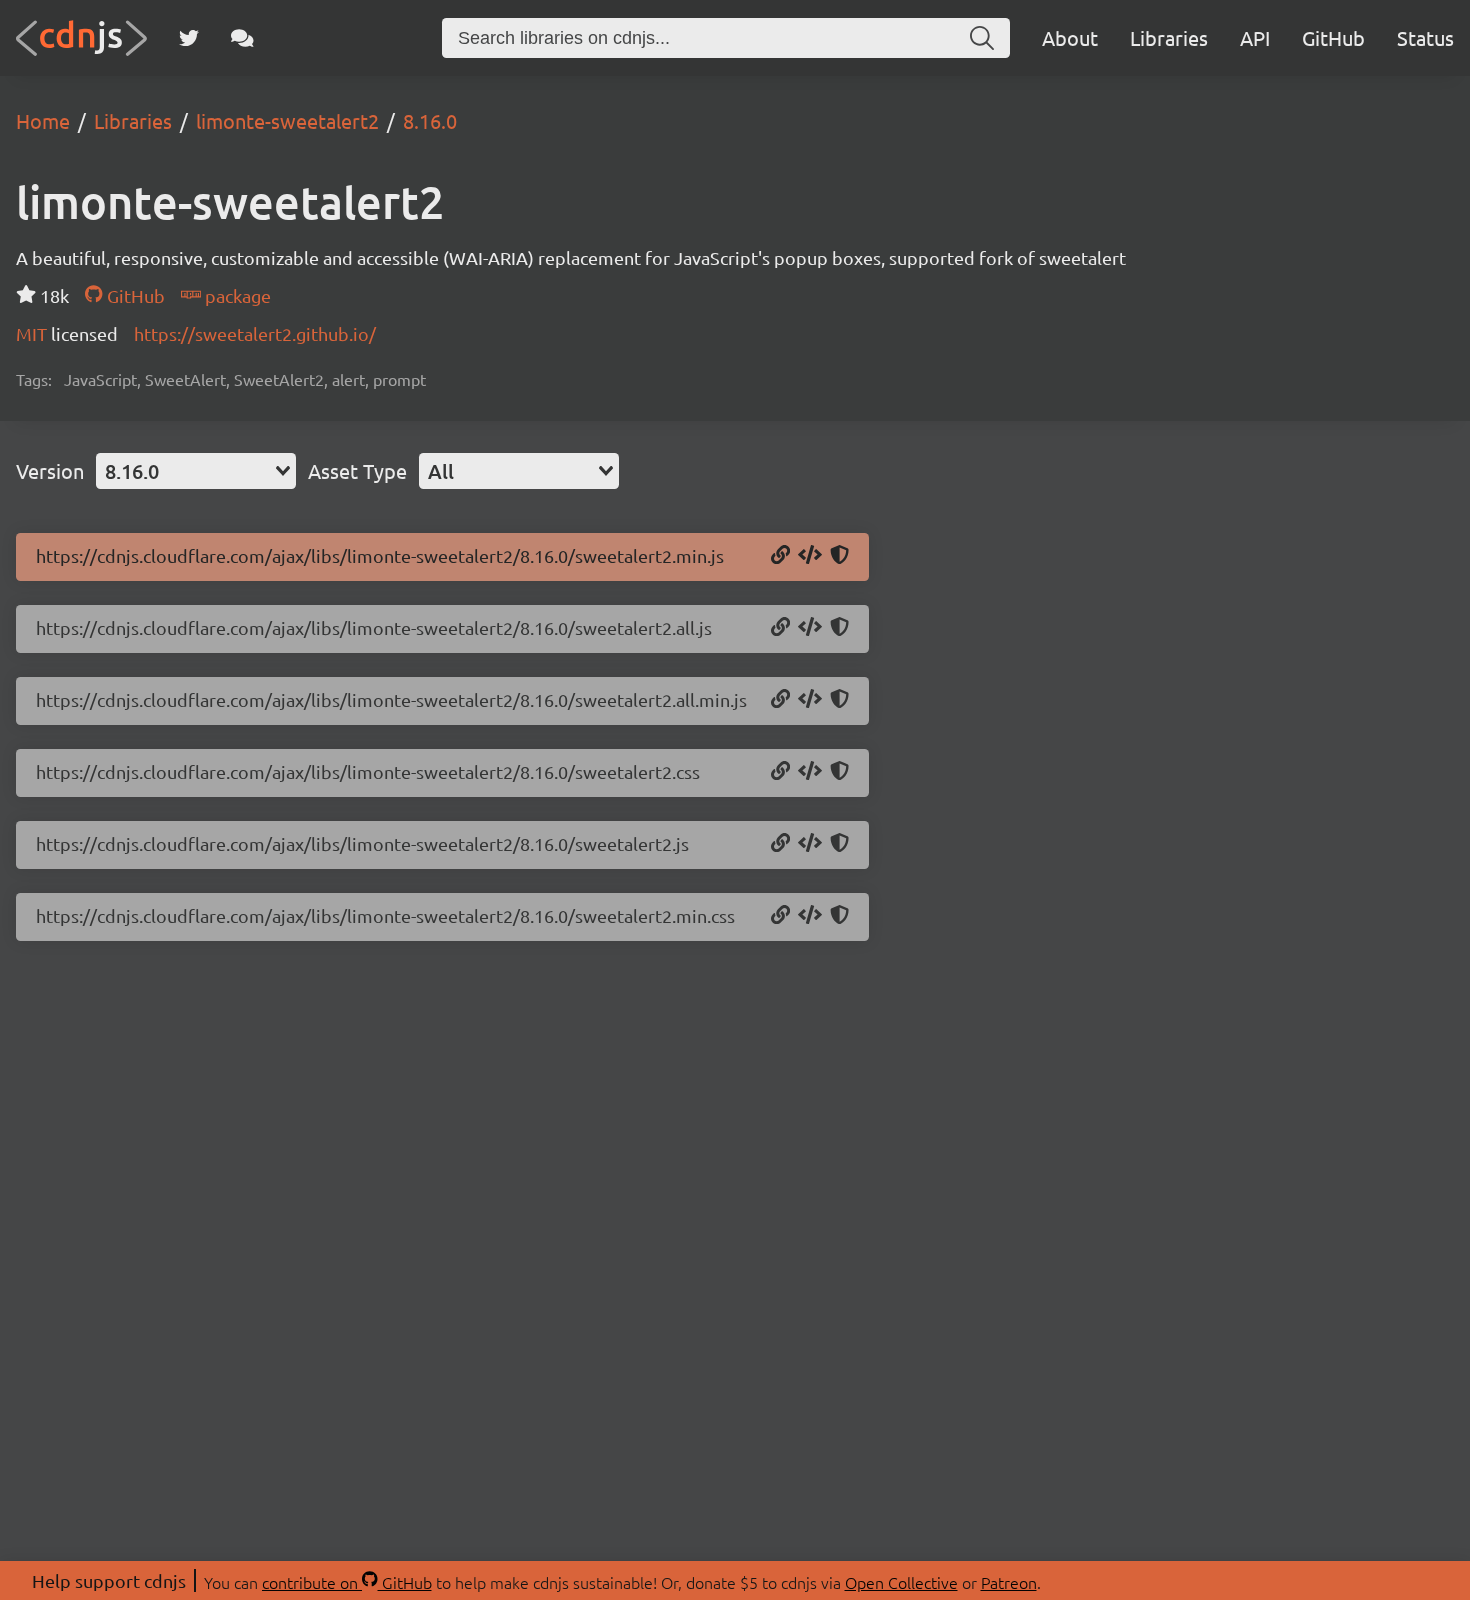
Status (1425, 37)
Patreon (1009, 1582)
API (1255, 37)
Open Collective (901, 1582)
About (1070, 37)
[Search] (982, 38)
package (236, 295)
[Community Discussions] (242, 38)
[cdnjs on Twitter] (189, 38)
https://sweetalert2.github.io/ (255, 333)
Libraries (1169, 37)
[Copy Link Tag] (810, 772)
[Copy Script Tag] (810, 556)
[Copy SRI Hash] (839, 556)
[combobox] (196, 471)
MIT (33, 333)
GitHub (1333, 37)
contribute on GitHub (347, 1582)
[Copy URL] (780, 556)
